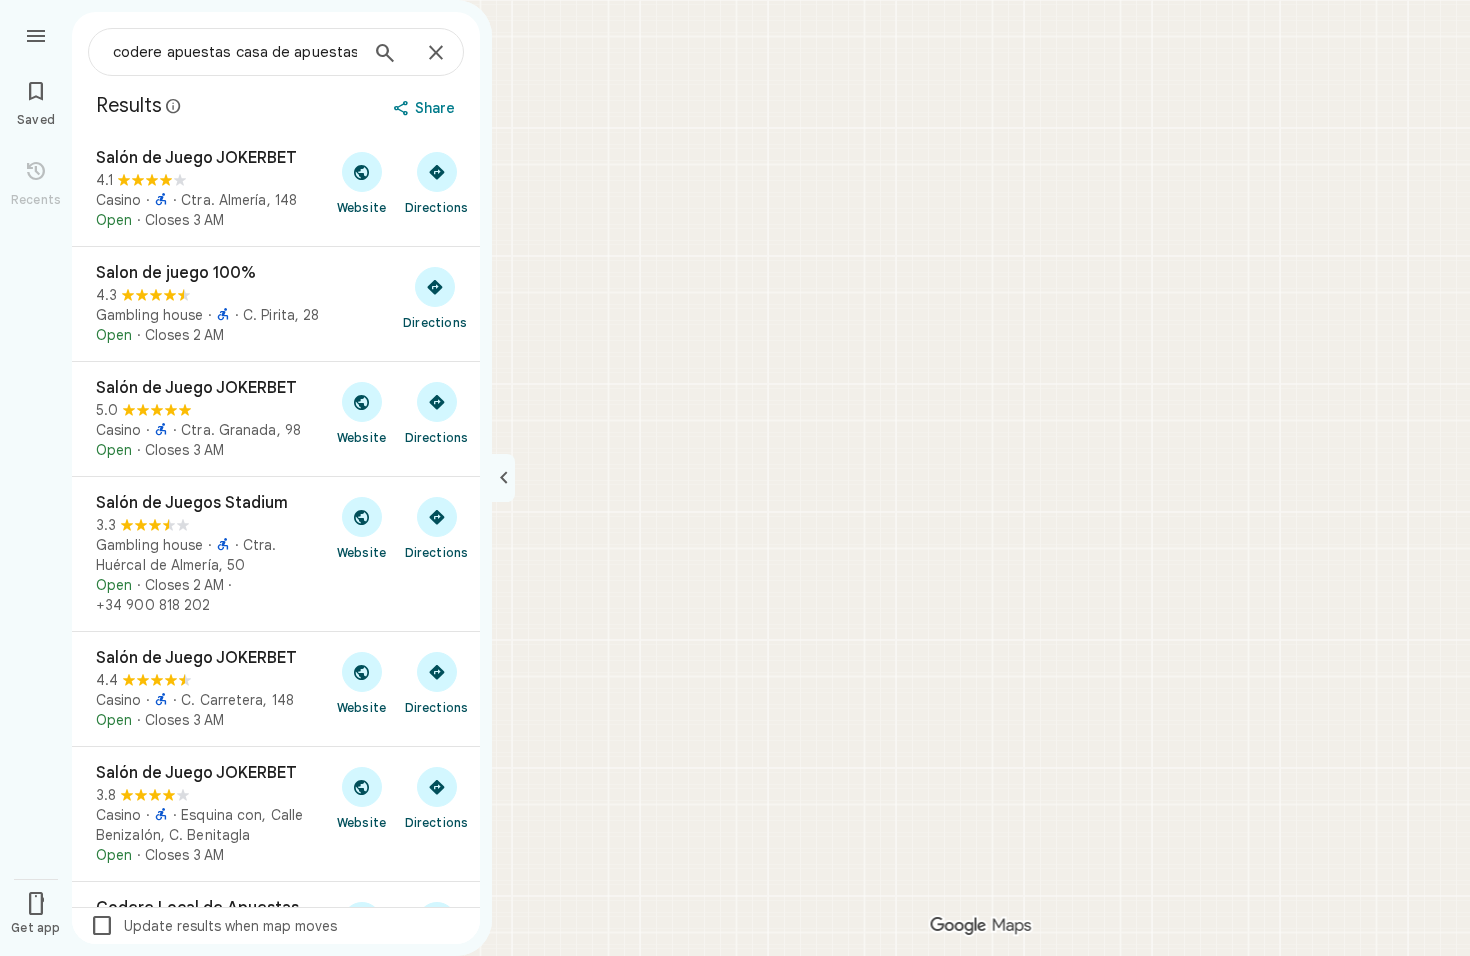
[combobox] (235, 52)
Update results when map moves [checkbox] (213, 926)
